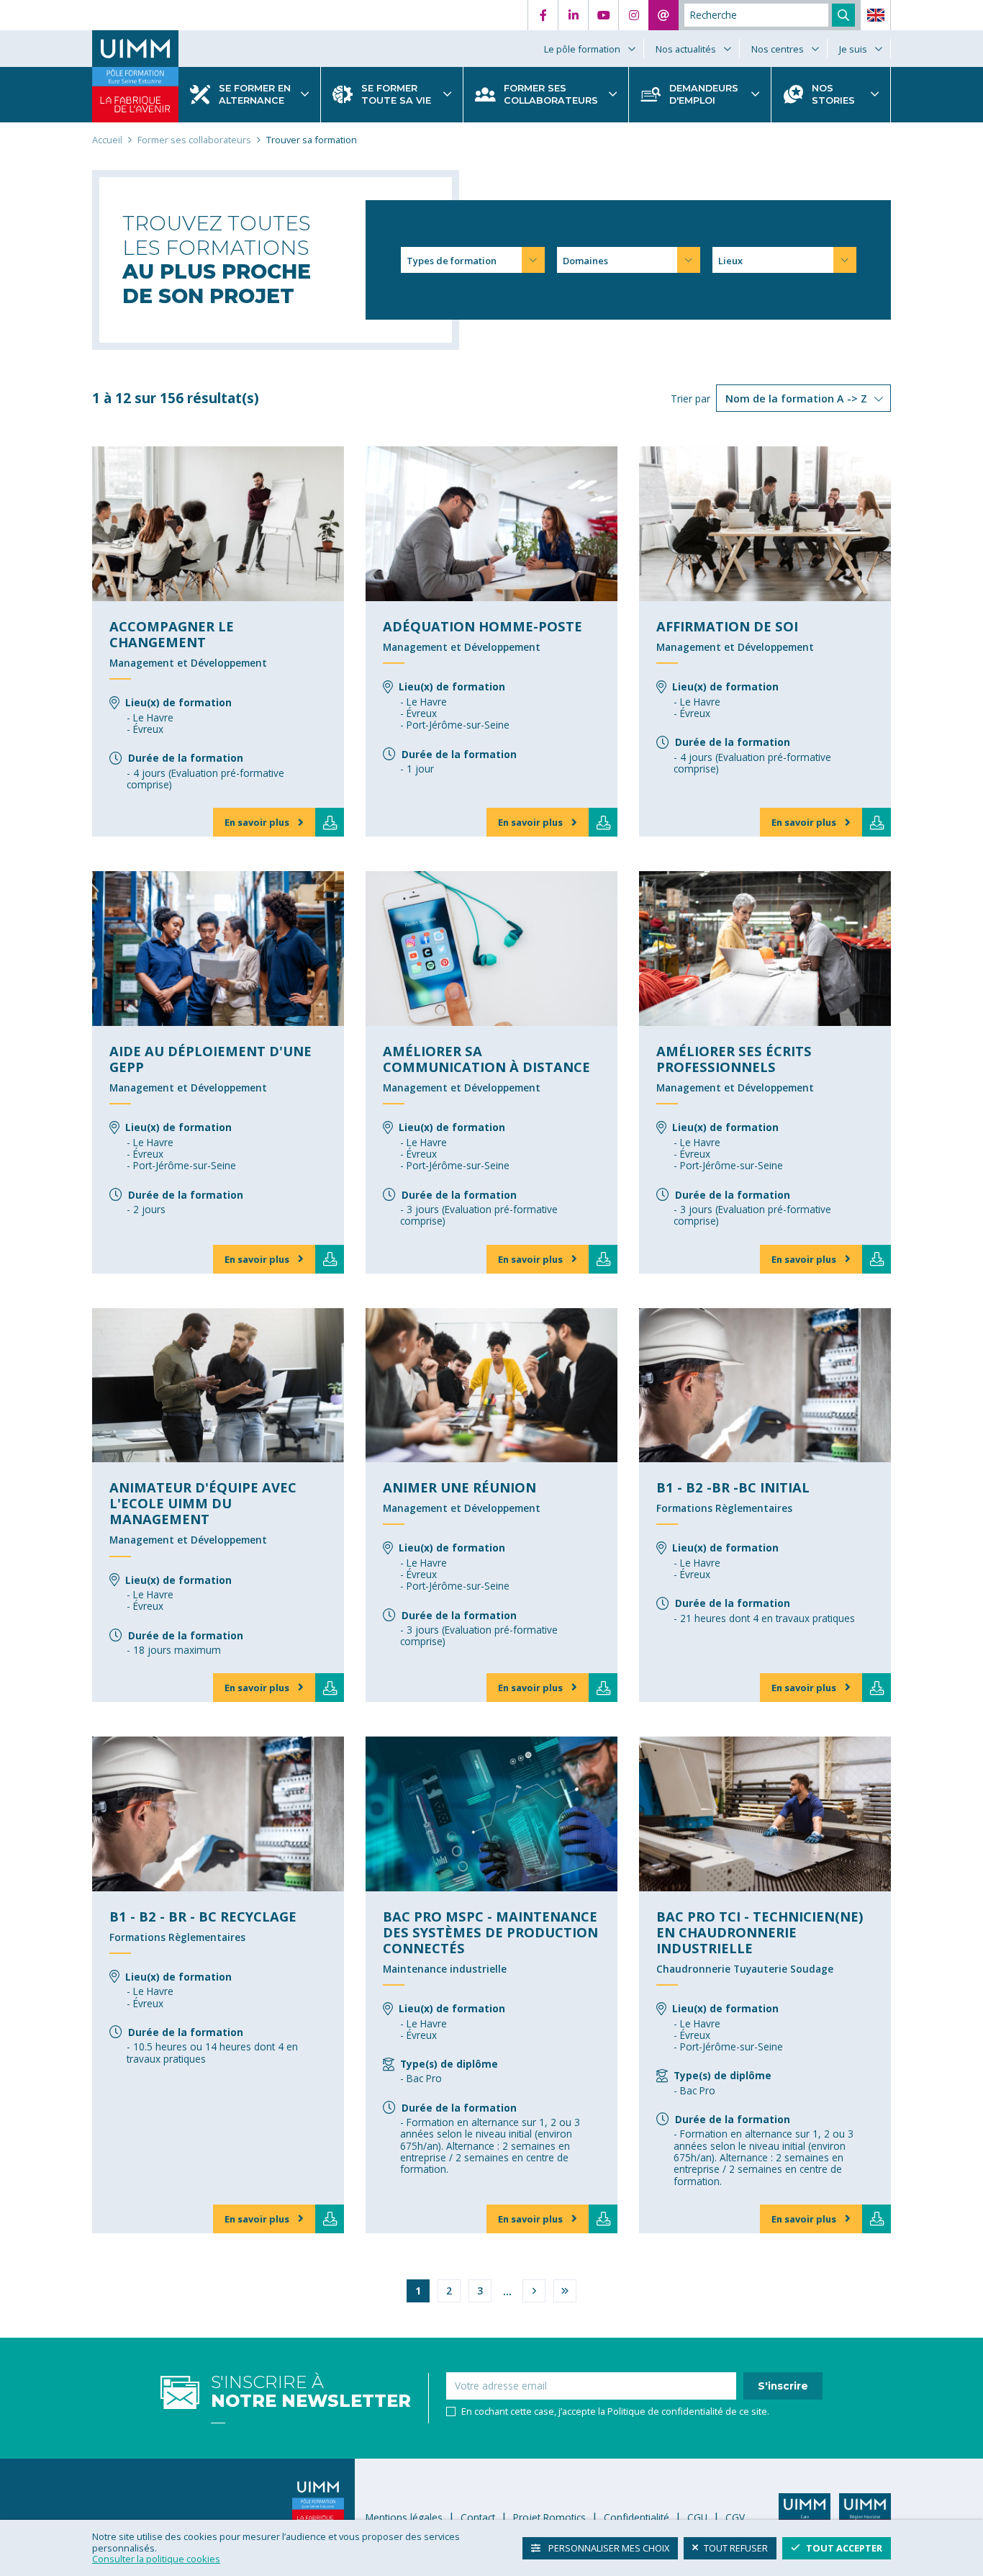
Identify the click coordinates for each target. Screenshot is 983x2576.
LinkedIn (573, 15)
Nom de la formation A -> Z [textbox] (796, 398)
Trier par (690, 398)
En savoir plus (257, 822)
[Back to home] (135, 49)
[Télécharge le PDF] (330, 822)
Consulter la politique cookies (156, 2559)
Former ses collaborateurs (551, 95)
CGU (697, 2517)
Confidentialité (637, 2517)
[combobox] (472, 260)
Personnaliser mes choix (608, 2547)
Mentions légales (404, 2517)
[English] (876, 15)
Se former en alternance (255, 95)
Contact (663, 15)
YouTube (603, 15)
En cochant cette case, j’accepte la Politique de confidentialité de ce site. (615, 2411)
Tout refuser (736, 2547)
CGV (735, 2517)
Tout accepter (844, 2547)
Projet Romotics (549, 2517)
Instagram (633, 15)
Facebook (543, 15)
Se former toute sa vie (396, 95)
